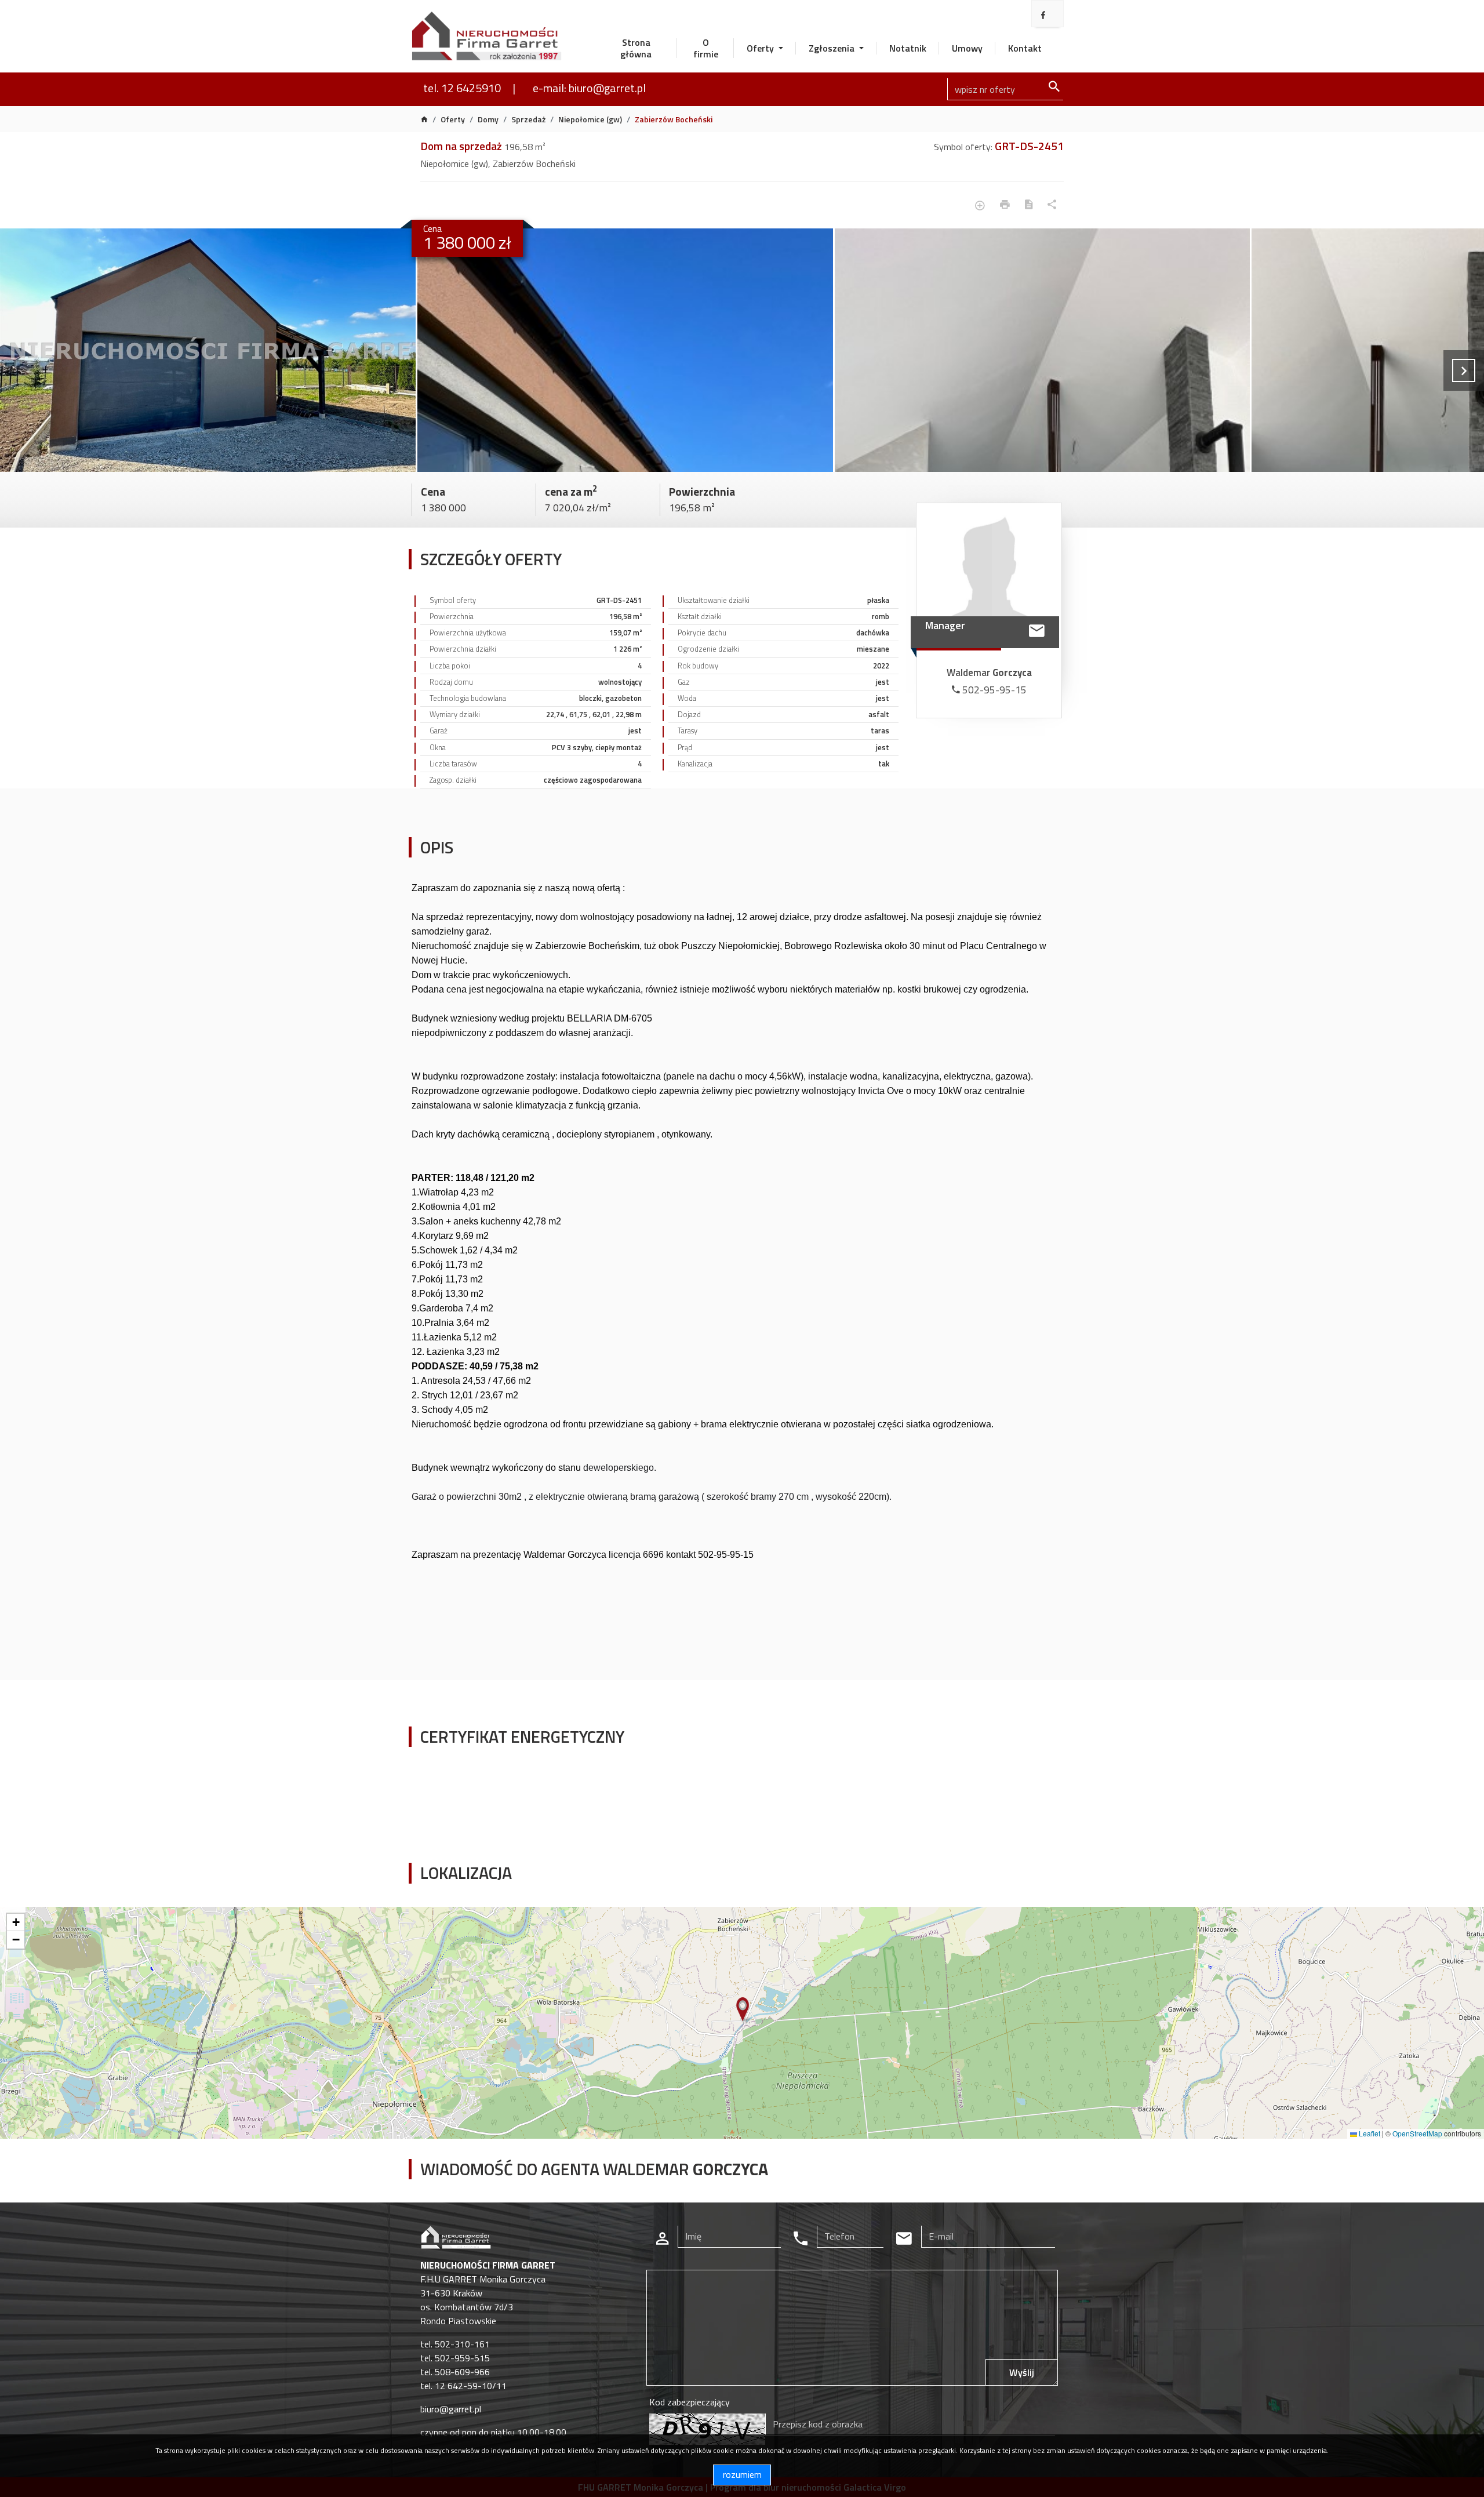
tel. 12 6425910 (462, 88)
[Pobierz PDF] (1029, 206)
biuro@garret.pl (451, 2409)
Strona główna (636, 48)
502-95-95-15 (993, 690)
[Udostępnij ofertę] (1052, 206)
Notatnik (908, 48)
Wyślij (1022, 2372)
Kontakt (1025, 48)
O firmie (706, 48)
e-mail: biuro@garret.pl (589, 88)
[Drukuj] (1005, 206)
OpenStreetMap (1417, 2133)
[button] (743, 2010)
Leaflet (1369, 2133)
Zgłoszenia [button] (833, 48)
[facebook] (1043, 15)
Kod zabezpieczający (690, 2402)
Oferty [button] (761, 48)
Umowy (967, 48)
